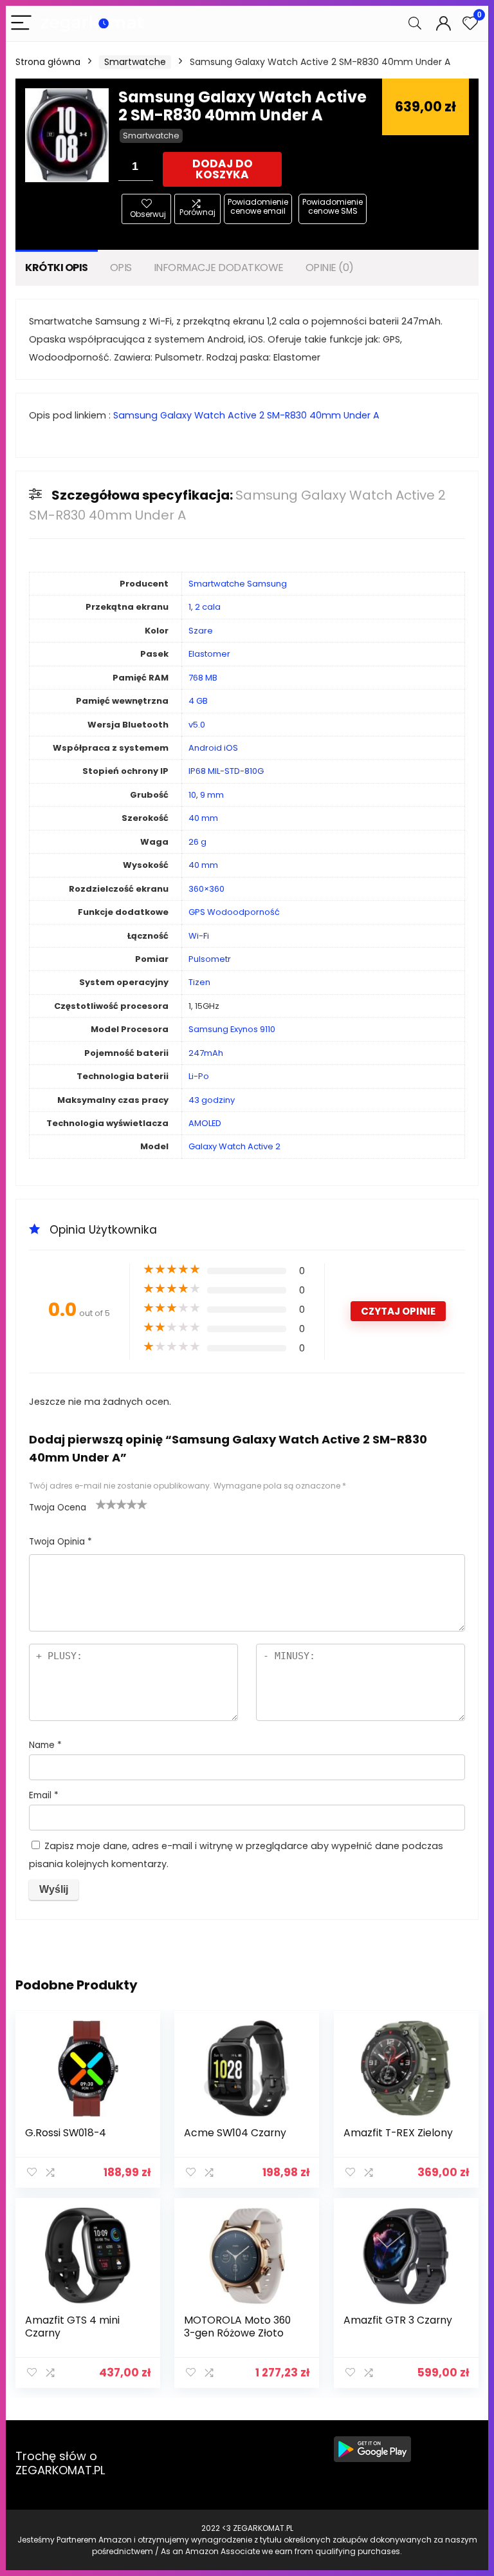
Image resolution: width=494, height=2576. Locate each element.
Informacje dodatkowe (219, 268)
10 (192, 795)
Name (45, 1745)
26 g (197, 842)
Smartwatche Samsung (238, 584)
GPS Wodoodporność (234, 912)
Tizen (199, 982)
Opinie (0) (330, 268)
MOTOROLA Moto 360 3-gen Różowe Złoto (237, 2327)
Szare (201, 631)
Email (44, 1795)
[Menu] (21, 24)
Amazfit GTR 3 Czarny (398, 2320)
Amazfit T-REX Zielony (398, 2133)
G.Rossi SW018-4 (66, 2133)
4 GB (198, 701)
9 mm (212, 795)
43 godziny (212, 1100)
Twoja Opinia (60, 1542)
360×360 (206, 889)
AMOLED (205, 1123)
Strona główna (48, 62)
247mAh (206, 1053)
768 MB (203, 678)
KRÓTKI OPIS (57, 268)
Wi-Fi (199, 936)
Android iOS (213, 748)
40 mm (203, 818)
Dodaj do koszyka (223, 169)
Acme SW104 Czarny (235, 2133)
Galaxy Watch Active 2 (234, 1146)
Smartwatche (135, 62)
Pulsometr (210, 959)
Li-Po (199, 1076)
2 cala (208, 607)
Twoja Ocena (58, 1508)
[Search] (415, 24)
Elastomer (209, 654)
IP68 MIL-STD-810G (226, 771)
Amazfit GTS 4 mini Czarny (72, 2327)
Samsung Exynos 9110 (232, 1029)
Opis (121, 268)
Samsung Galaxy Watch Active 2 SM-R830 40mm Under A (246, 415)
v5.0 (197, 725)
